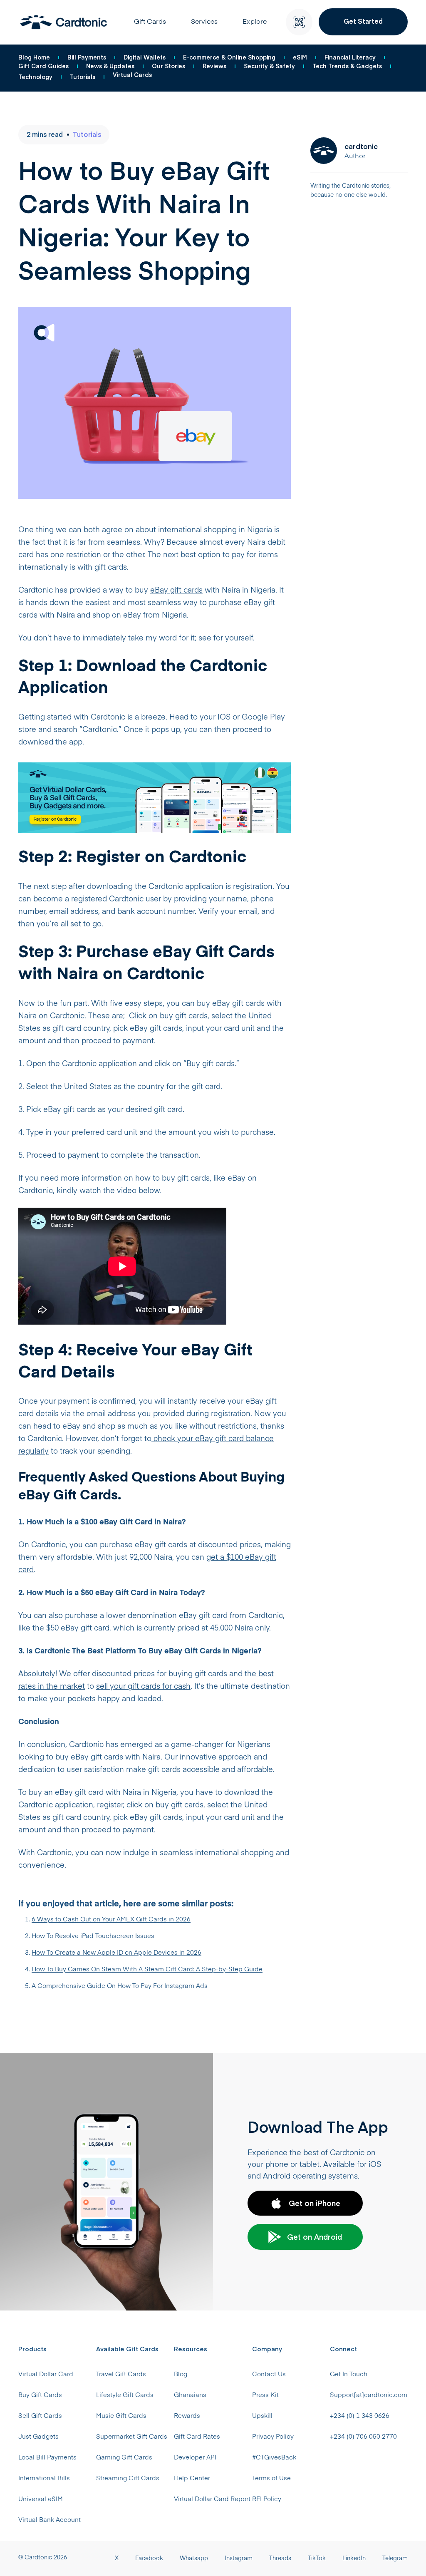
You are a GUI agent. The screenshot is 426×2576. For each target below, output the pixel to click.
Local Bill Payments (47, 2458)
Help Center (192, 2478)
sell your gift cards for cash (143, 1687)
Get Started (363, 21)
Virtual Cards (132, 74)
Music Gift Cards (121, 2416)
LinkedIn (354, 2559)
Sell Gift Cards (40, 2416)
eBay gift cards (176, 591)
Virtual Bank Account (50, 2520)
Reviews (214, 66)
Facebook (149, 2559)
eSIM (300, 57)
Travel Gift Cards (121, 2374)
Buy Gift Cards (40, 2395)
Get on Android (315, 2237)
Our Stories (168, 66)
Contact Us (269, 2374)
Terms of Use (271, 2478)
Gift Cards (150, 22)
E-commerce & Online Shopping (229, 57)
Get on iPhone (315, 2203)
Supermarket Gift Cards (132, 2437)
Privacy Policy (273, 2437)
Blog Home (34, 57)
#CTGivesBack (274, 2458)
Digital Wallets (145, 57)
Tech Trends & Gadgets (347, 66)
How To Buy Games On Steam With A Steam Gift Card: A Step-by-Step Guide (147, 1969)
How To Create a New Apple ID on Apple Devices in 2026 (116, 1953)
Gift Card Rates (197, 2437)
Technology (35, 77)
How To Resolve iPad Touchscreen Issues (93, 1936)
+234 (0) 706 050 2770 (363, 2437)
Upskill (262, 2416)
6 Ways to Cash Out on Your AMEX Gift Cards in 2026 (111, 1920)
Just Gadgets (38, 2437)
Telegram (395, 2559)
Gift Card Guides (43, 66)
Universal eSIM (41, 2499)
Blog (181, 2374)
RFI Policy (267, 2499)
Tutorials (83, 77)
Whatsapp (194, 2559)
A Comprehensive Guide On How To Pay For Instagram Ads (120, 1986)
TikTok (317, 2559)
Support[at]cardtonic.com (369, 2395)
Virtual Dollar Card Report (212, 2499)
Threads (280, 2559)
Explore (255, 22)
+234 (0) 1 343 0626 (360, 2416)
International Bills (44, 2478)
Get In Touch (349, 2374)
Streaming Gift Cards (128, 2478)
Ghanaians (190, 2395)
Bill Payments (87, 57)
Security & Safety (269, 66)
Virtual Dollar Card (46, 2374)
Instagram (239, 2559)
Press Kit (265, 2395)
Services (204, 22)
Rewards (187, 2416)
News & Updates (110, 66)
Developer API (195, 2458)
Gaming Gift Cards (124, 2458)
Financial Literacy (350, 57)
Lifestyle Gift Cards (125, 2395)
